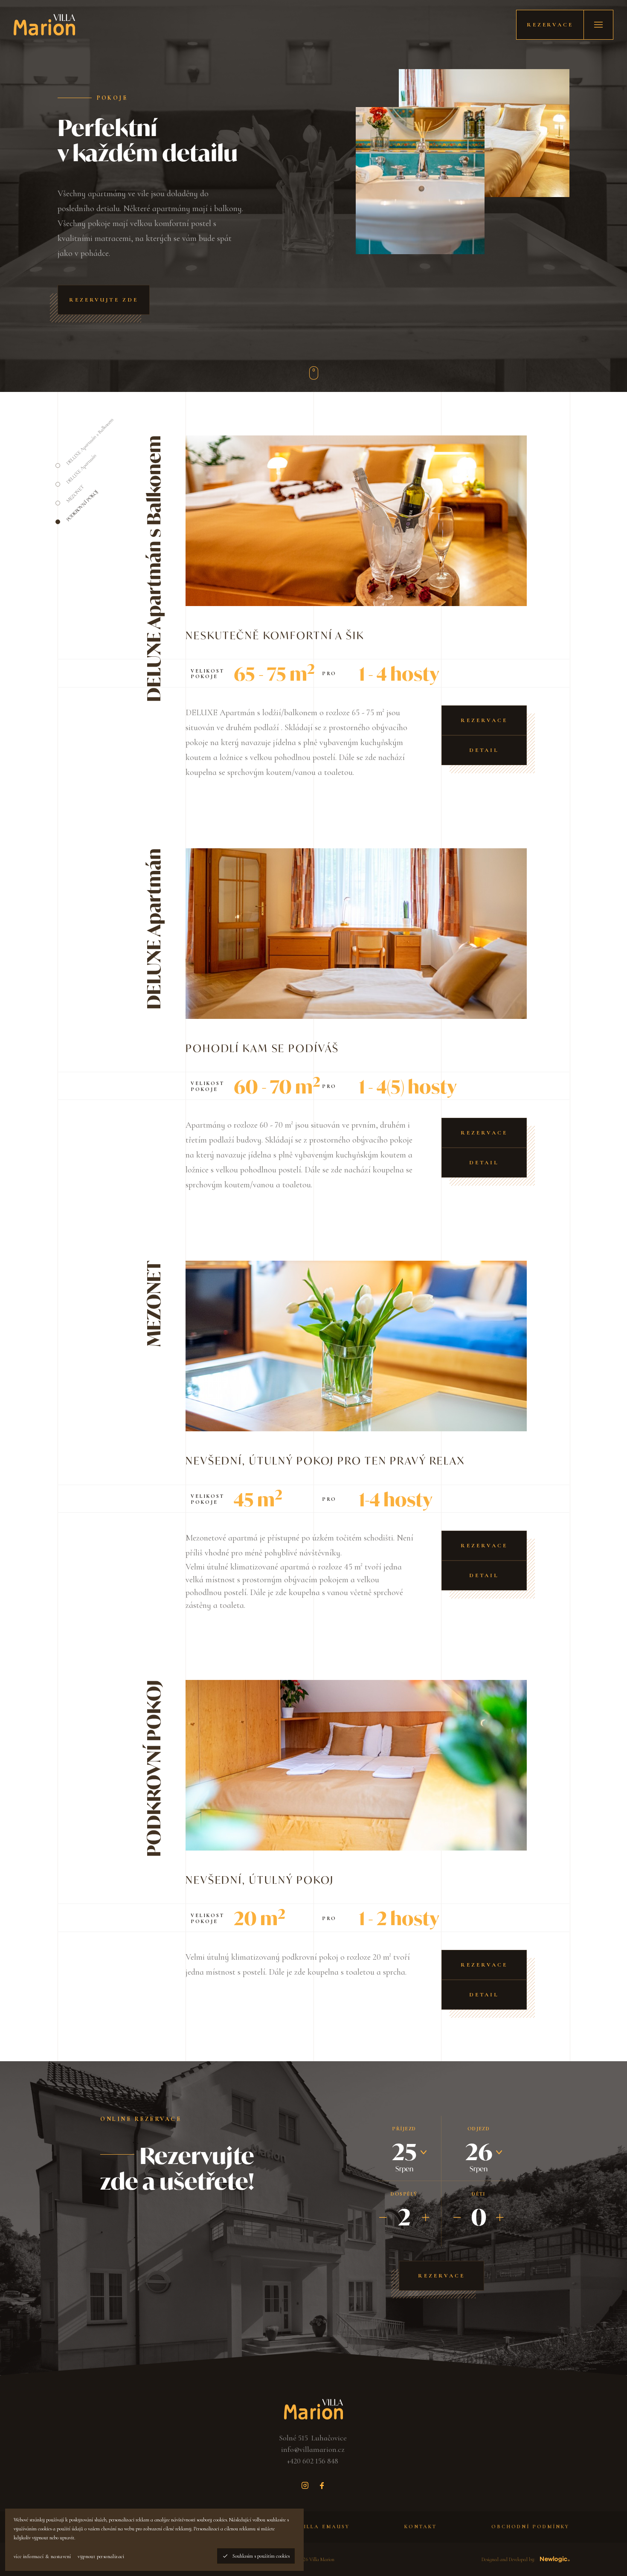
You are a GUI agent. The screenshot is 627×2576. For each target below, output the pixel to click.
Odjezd (479, 2129)
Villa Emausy (324, 2527)
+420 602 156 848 (313, 2461)
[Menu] (598, 25)
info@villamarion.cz (313, 2449)
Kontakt (421, 2527)
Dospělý (404, 2194)
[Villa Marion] (44, 25)
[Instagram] (305, 2486)
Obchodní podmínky (530, 2527)
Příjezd (404, 2129)
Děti (479, 2194)
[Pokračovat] (313, 373)
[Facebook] (322, 2486)
